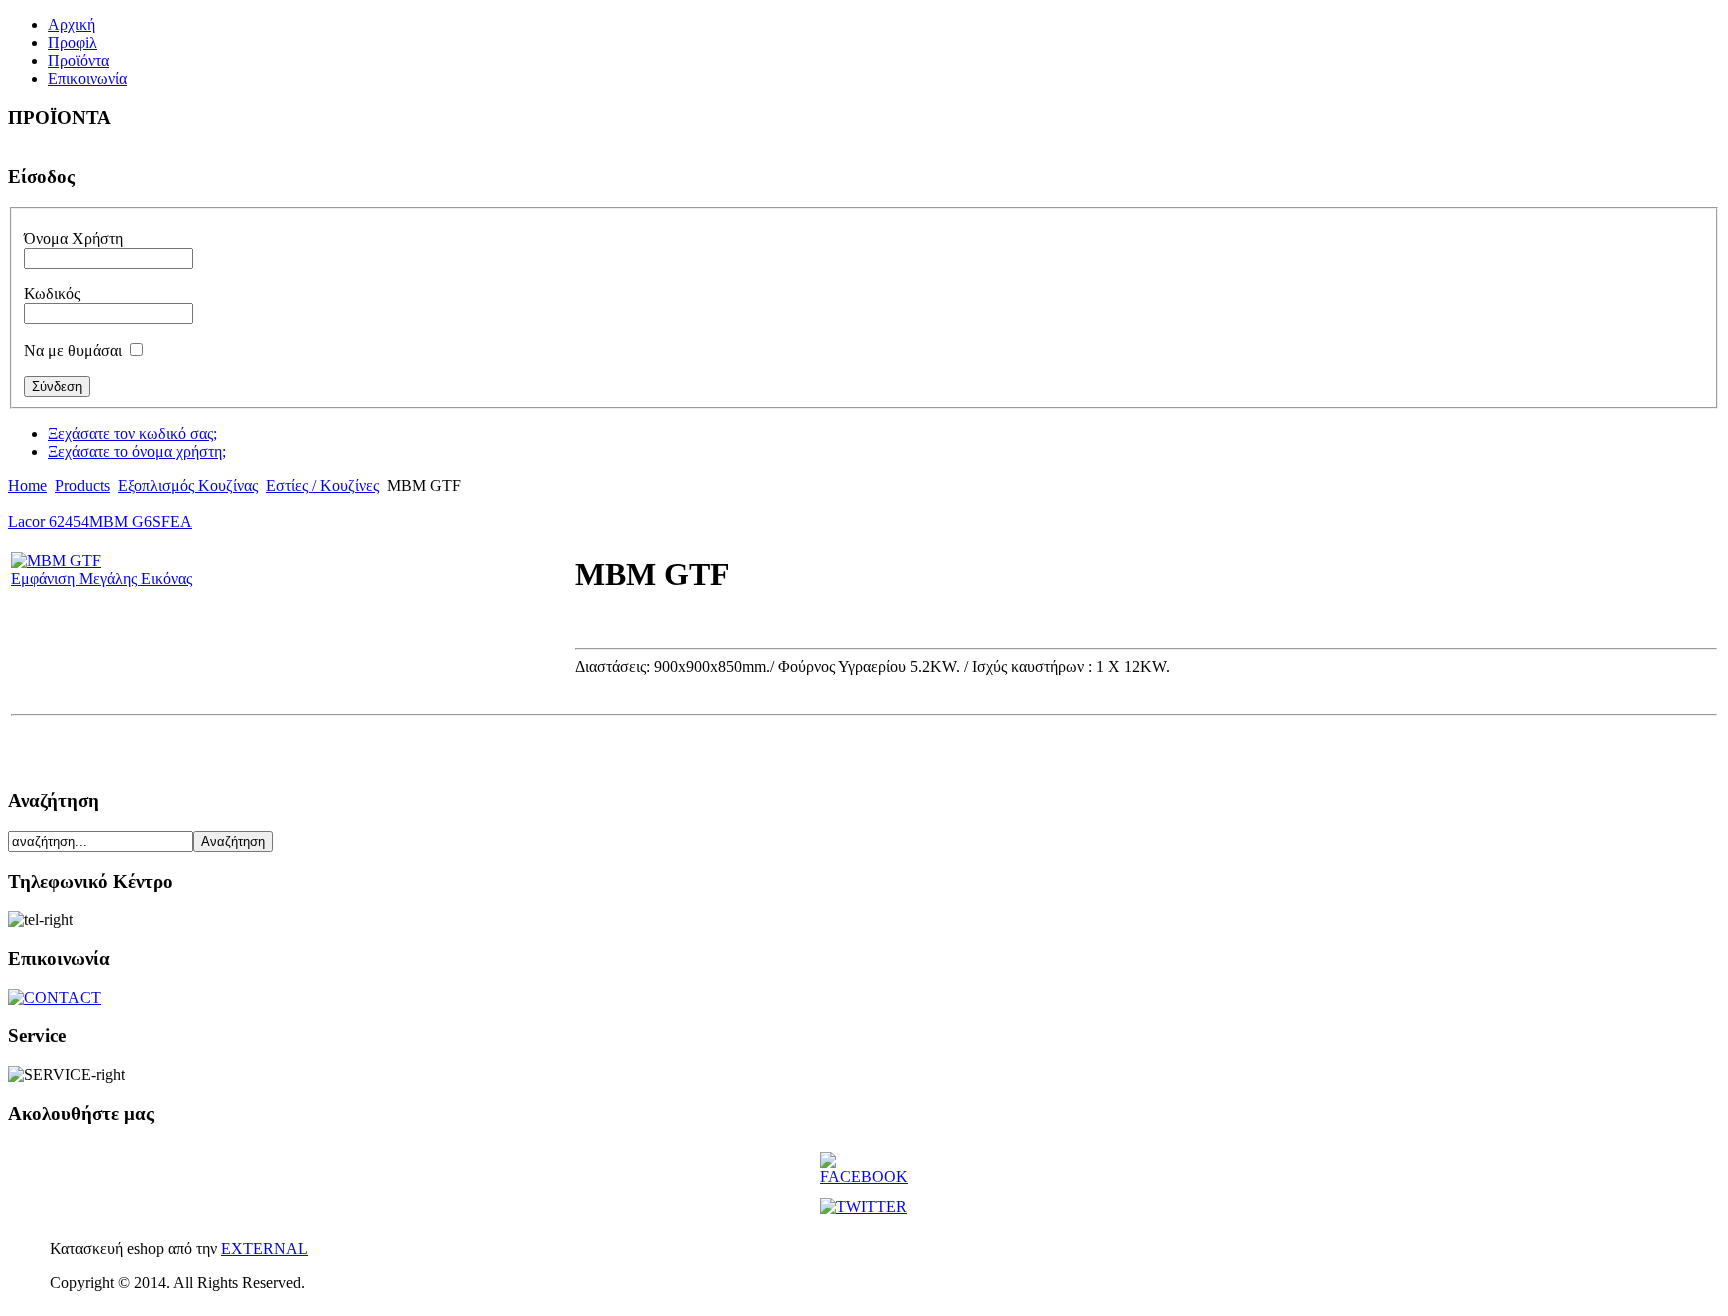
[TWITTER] (863, 1206)
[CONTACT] (54, 997)
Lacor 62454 (48, 521)
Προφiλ (72, 42)
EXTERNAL (264, 1248)
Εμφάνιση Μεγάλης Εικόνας (101, 578)
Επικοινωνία (87, 78)
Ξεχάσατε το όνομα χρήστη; (137, 451)
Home (27, 485)
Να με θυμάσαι (73, 350)
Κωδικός (52, 293)
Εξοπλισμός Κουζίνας (188, 485)
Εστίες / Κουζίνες (322, 485)
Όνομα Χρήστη (73, 238)
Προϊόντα (78, 60)
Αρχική (71, 24)
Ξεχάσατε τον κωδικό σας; (132, 433)
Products (82, 485)
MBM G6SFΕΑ (140, 521)
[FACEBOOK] (864, 1176)
